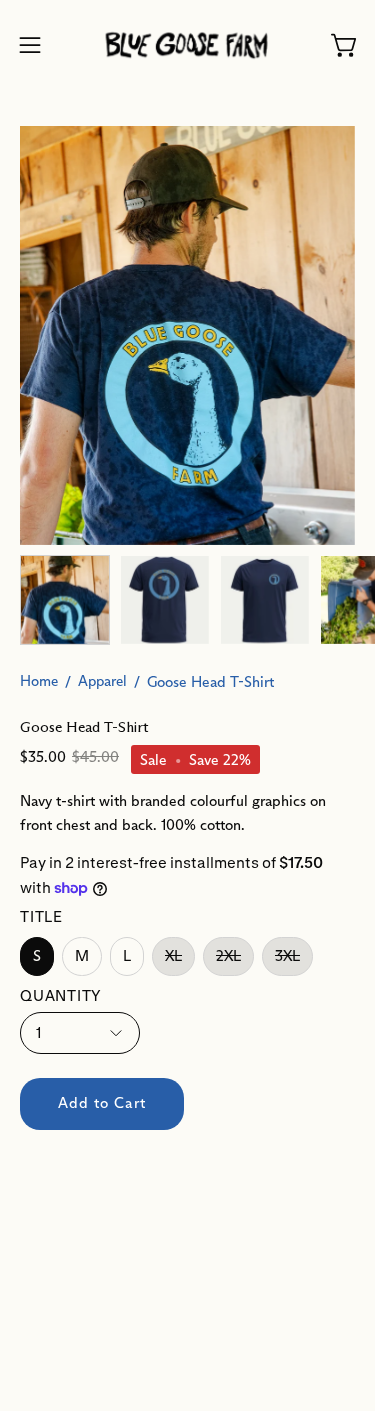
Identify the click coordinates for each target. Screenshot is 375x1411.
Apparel (102, 681)
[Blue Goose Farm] (188, 45)
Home (39, 681)
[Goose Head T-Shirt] (65, 600)
